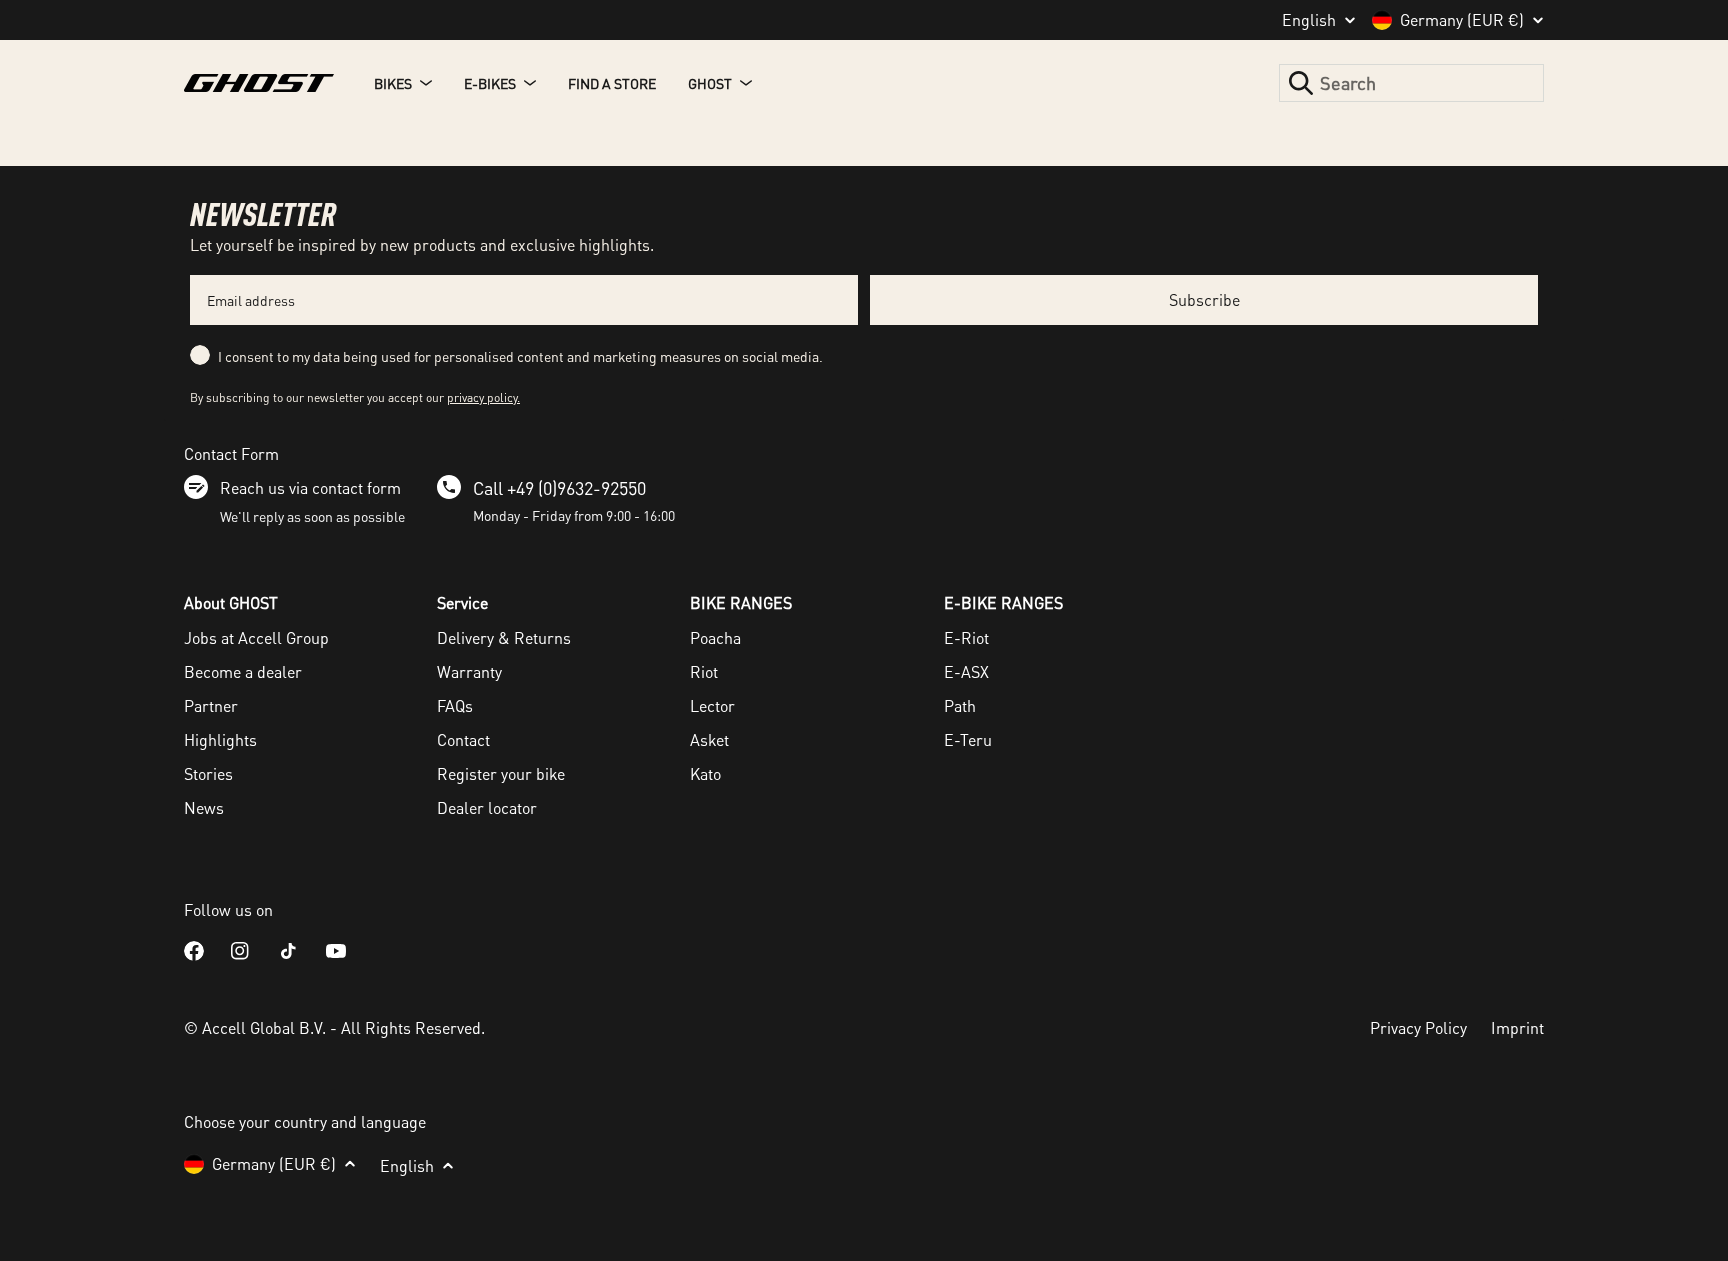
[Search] (1301, 83)
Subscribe (1204, 299)
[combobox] (1411, 83)
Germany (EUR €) (1462, 20)
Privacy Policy (1418, 1027)
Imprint (1517, 1027)
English (1309, 20)
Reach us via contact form (310, 487)
